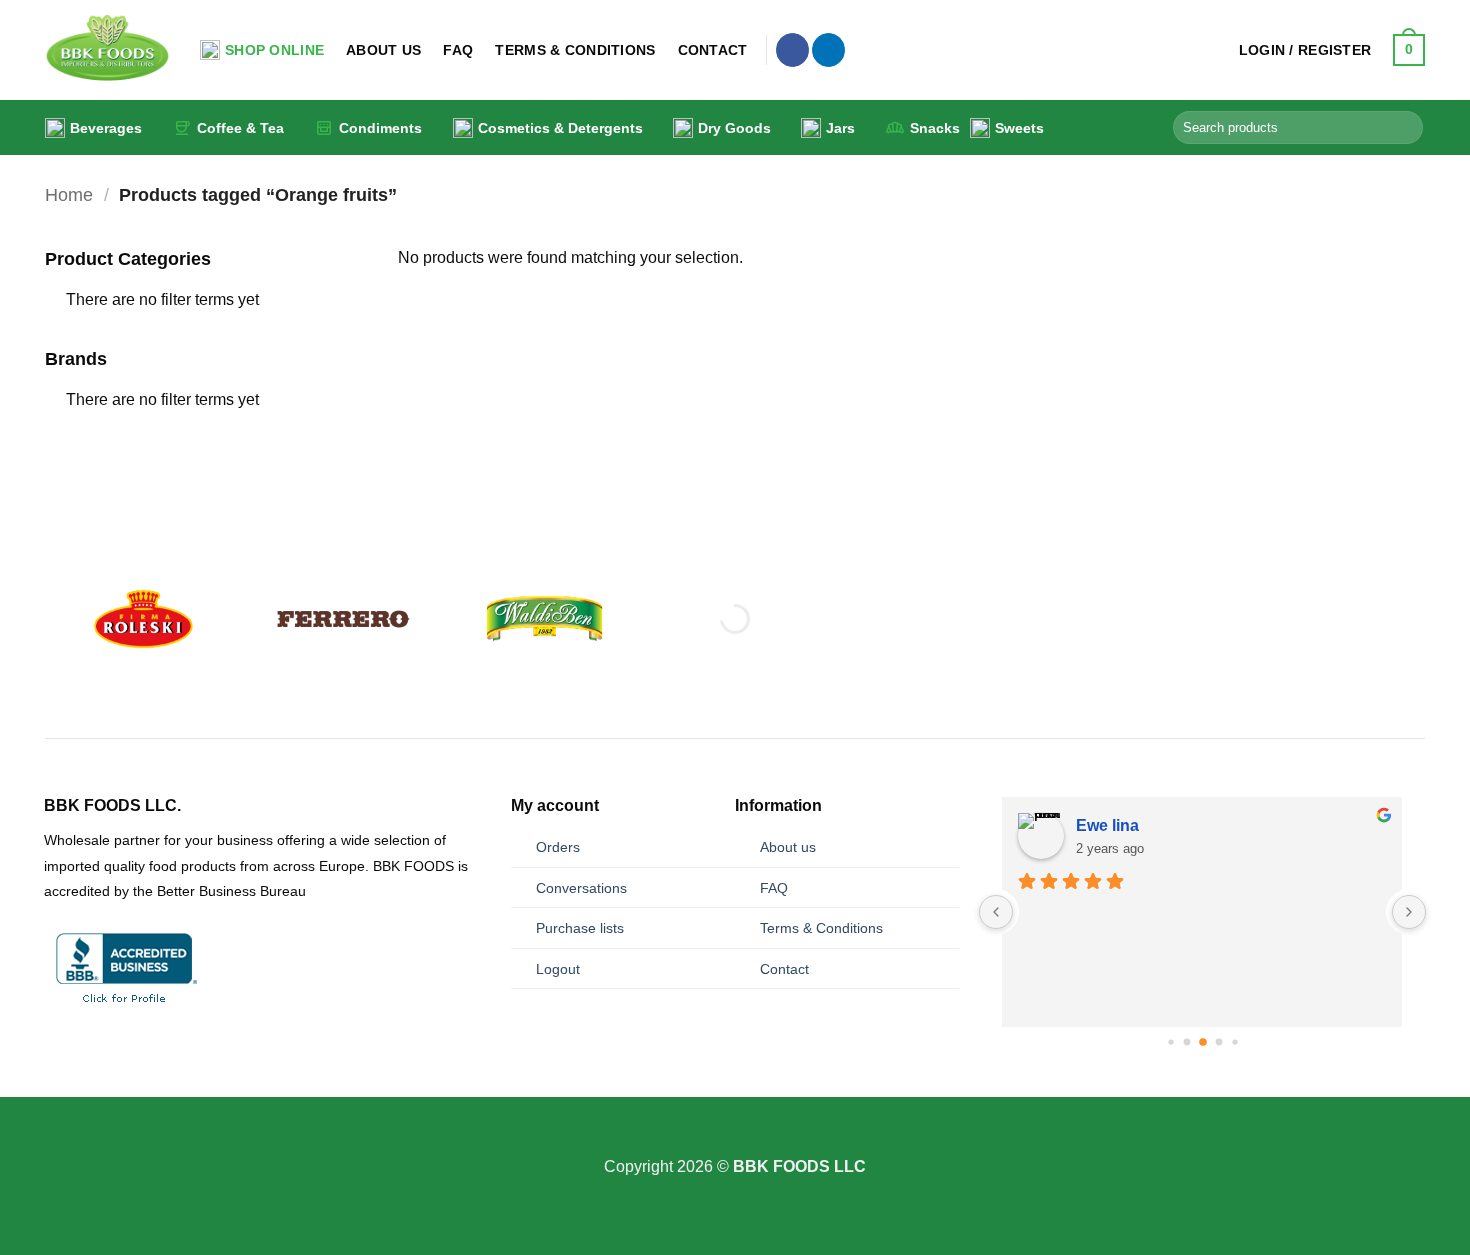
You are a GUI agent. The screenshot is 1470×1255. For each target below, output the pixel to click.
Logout (558, 969)
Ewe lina (1107, 825)
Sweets (1019, 128)
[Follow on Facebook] (792, 50)
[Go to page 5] (1234, 1042)
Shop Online (274, 50)
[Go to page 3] (1203, 1043)
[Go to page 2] (1186, 1042)
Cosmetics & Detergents (560, 128)
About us (788, 847)
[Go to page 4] (1218, 1042)
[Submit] (1404, 128)
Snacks (935, 128)
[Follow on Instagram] (735, 1141)
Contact (713, 50)
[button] (1305, 50)
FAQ (458, 50)
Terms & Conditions (575, 50)
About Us (383, 50)
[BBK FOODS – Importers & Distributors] (107, 50)
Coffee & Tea (240, 128)
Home (69, 194)
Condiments (380, 128)
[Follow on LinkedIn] (828, 50)
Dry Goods (734, 128)
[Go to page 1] (1170, 1042)
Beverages (106, 128)
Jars (840, 128)
